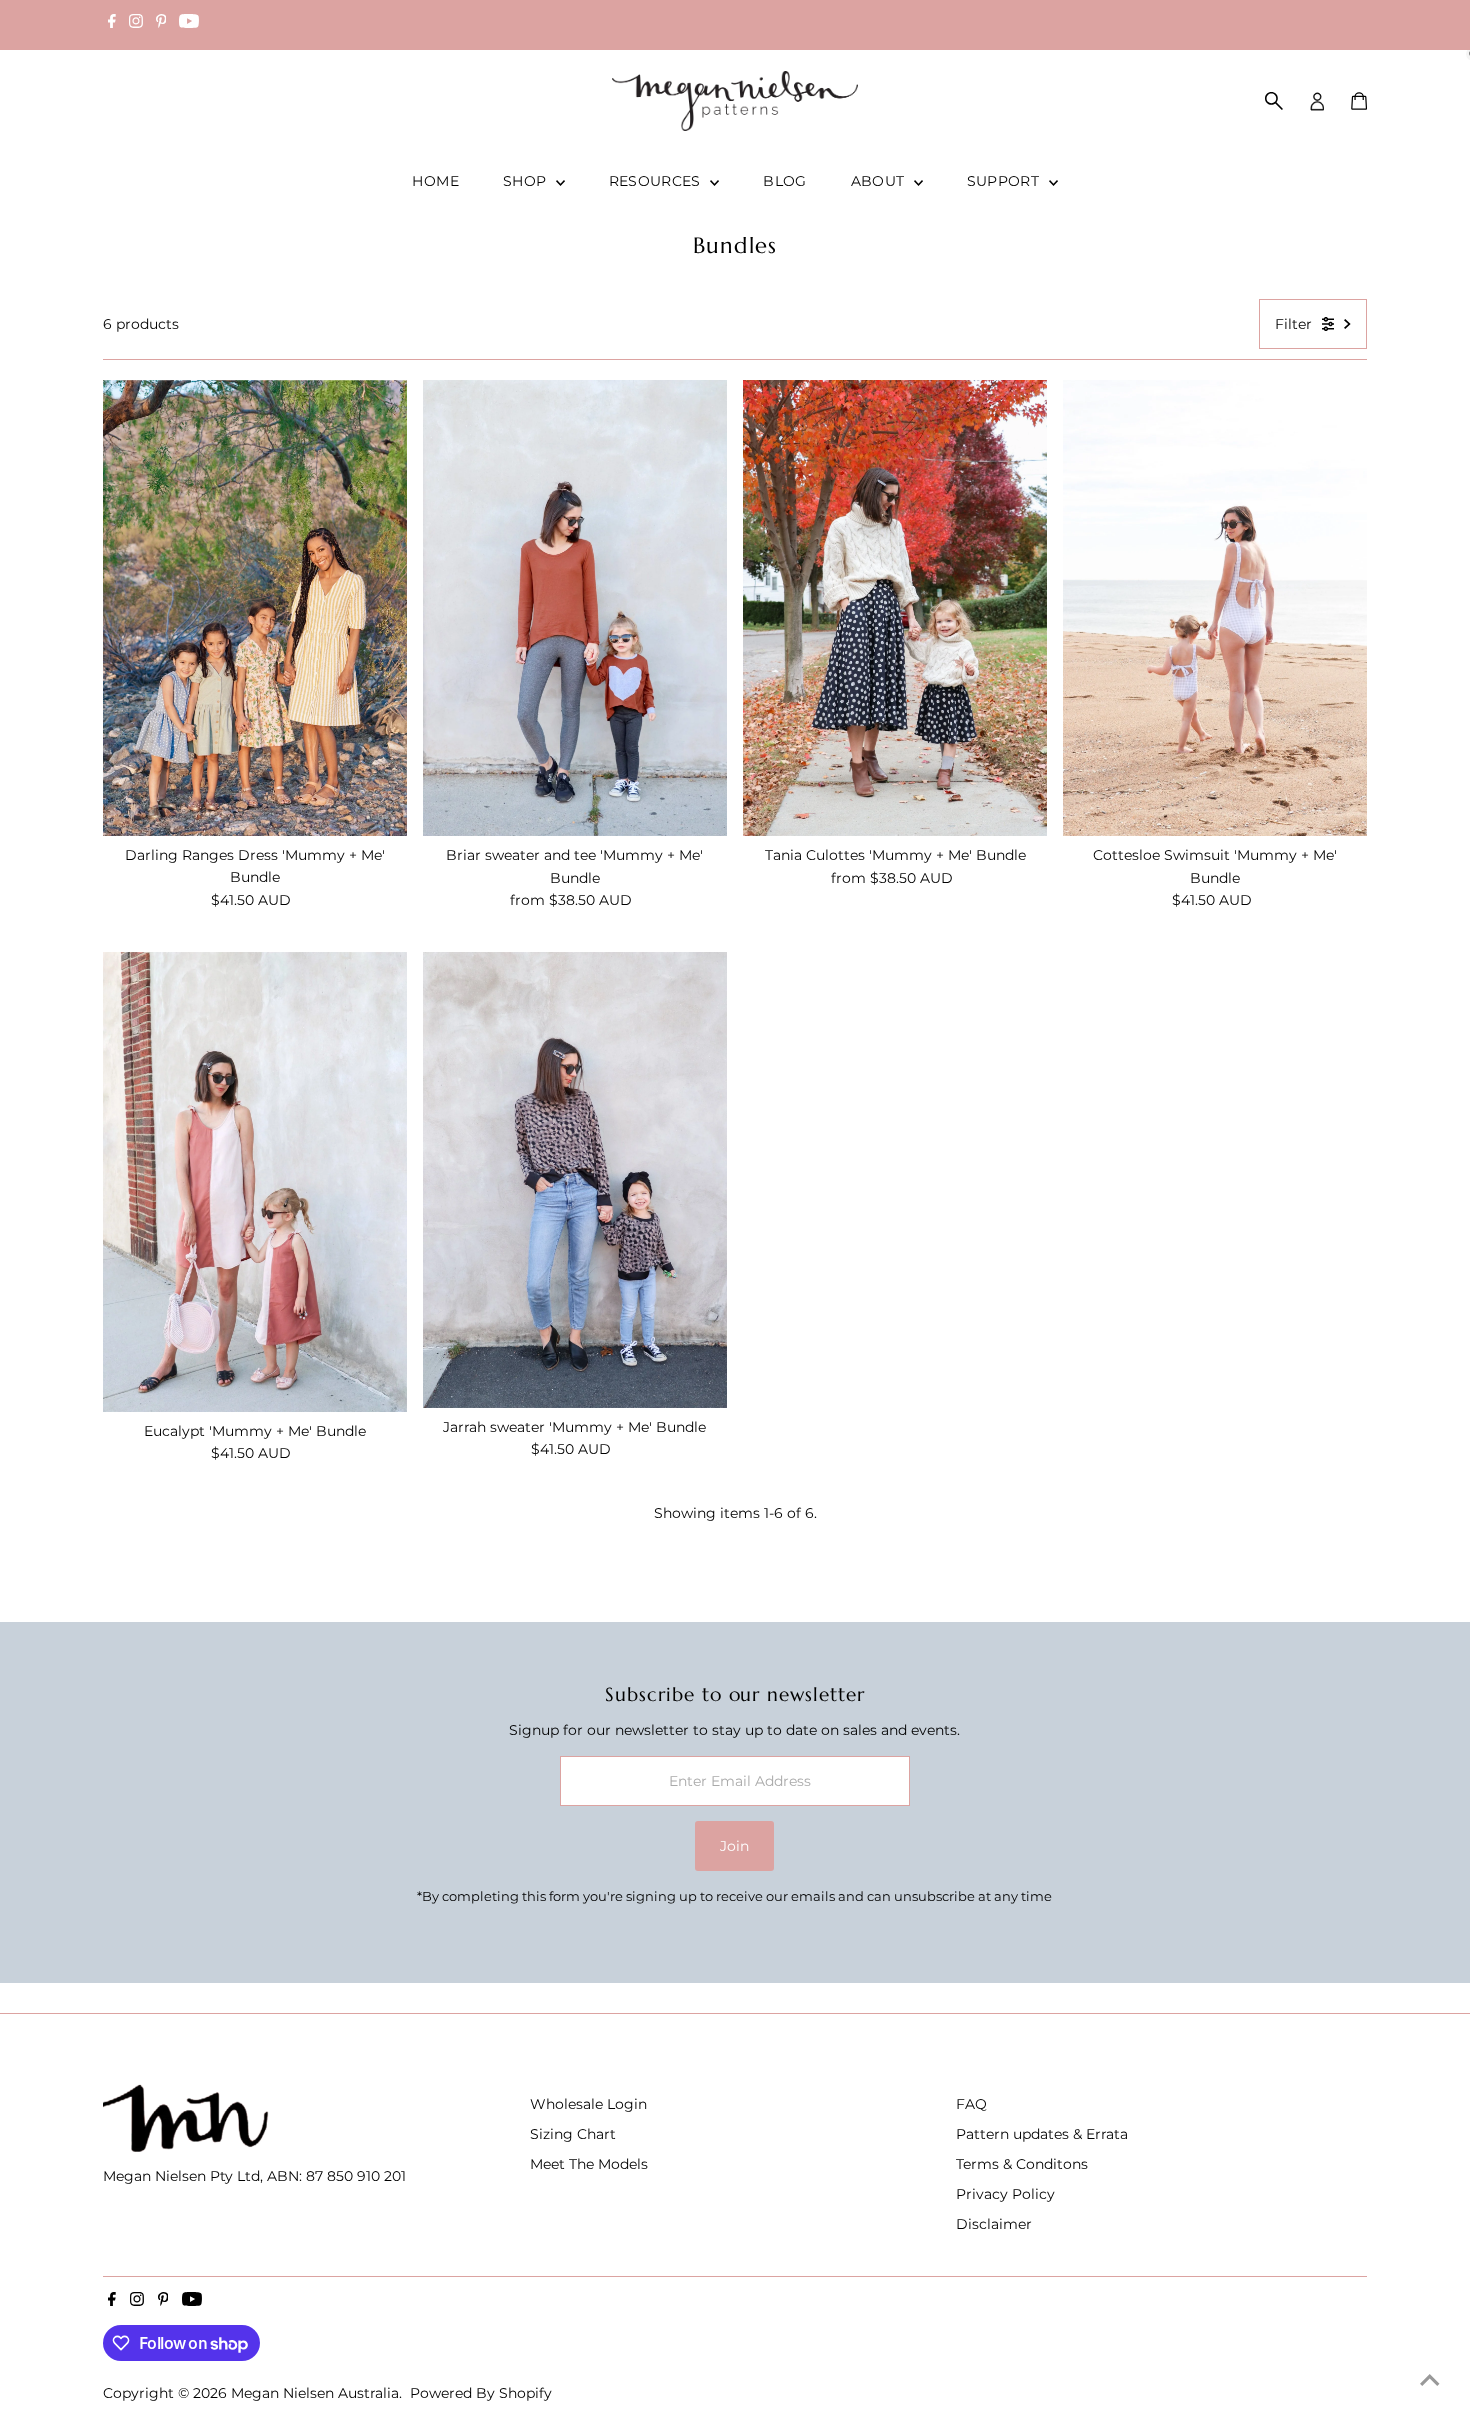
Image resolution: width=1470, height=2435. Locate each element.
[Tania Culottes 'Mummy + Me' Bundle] (895, 608)
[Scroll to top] (1430, 2380)
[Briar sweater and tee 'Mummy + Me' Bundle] (575, 608)
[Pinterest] (161, 24)
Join (734, 1846)
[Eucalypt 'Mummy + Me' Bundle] (255, 1182)
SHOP (527, 181)
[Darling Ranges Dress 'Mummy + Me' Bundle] (255, 608)
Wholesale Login (588, 2104)
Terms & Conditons (1022, 2164)
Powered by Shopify (481, 2393)
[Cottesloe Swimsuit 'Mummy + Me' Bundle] (1215, 608)
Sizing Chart (573, 2134)
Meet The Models (589, 2164)
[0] (1359, 101)
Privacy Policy (1005, 2194)
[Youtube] (189, 24)
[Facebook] (112, 24)
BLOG (784, 181)
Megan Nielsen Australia (315, 2393)
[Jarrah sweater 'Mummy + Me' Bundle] (575, 1180)
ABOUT (880, 181)
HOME (435, 181)
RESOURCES (657, 181)
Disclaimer (994, 2224)
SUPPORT (1005, 181)
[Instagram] (136, 24)
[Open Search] (1274, 101)
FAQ (971, 2104)
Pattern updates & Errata (1042, 2134)
